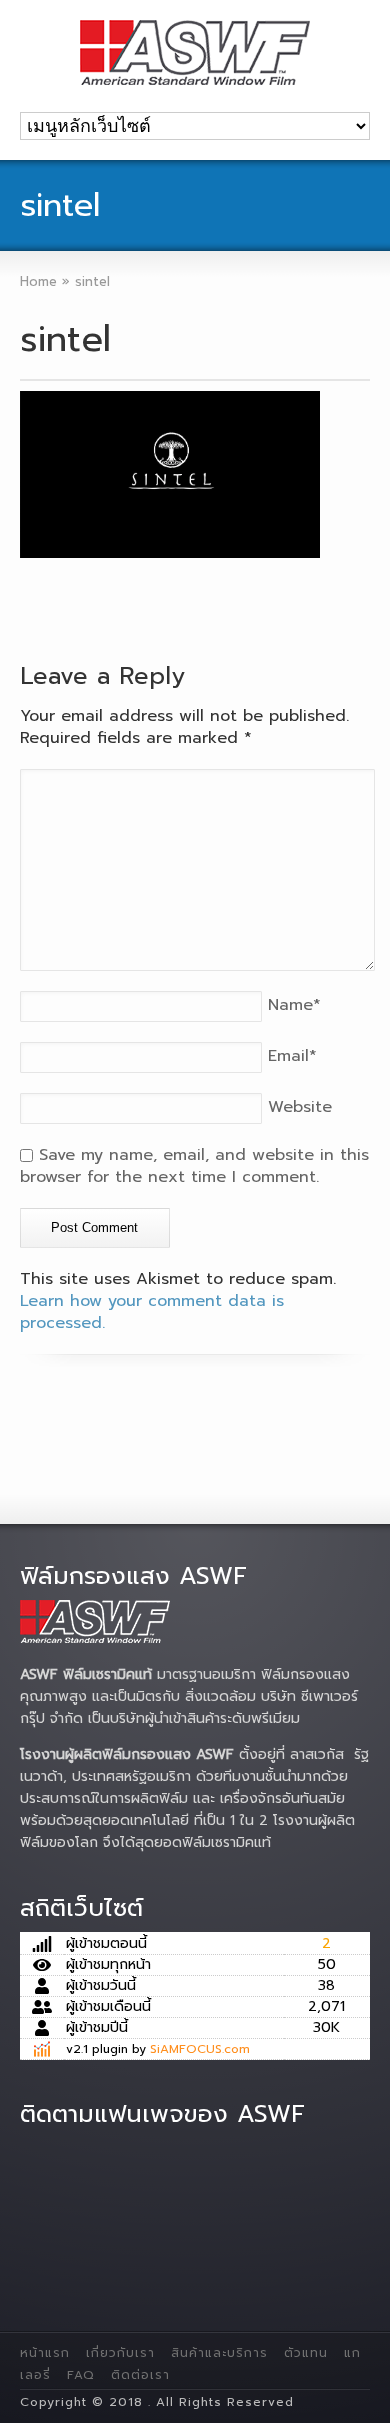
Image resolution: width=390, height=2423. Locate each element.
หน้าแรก (45, 2353)
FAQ (81, 2375)
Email (292, 1056)
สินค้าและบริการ (219, 2353)
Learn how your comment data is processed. (152, 1312)
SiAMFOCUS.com (200, 2049)
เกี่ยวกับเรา (120, 2353)
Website (300, 1107)
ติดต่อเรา (140, 2375)
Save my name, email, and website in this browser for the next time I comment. (194, 1166)
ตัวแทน (306, 2353)
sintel (65, 339)
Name (294, 1005)
